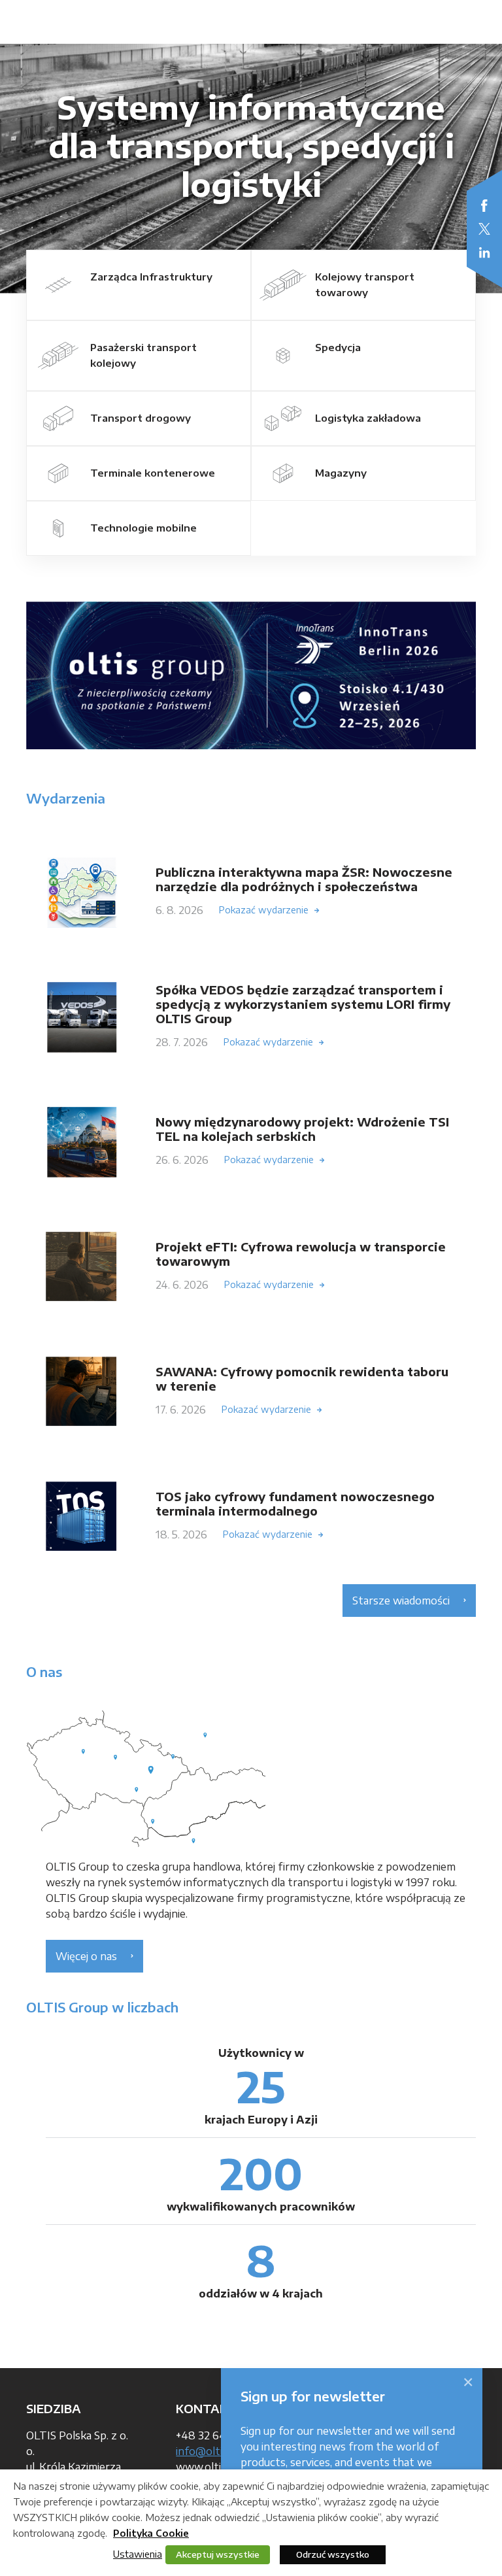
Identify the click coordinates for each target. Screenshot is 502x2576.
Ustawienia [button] (138, 2554)
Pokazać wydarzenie (264, 910)
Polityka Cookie (151, 2533)
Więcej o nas (86, 1956)
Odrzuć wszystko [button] (333, 2554)
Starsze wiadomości (401, 1601)
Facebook (484, 205)
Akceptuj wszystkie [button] (218, 2554)
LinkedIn (484, 252)
